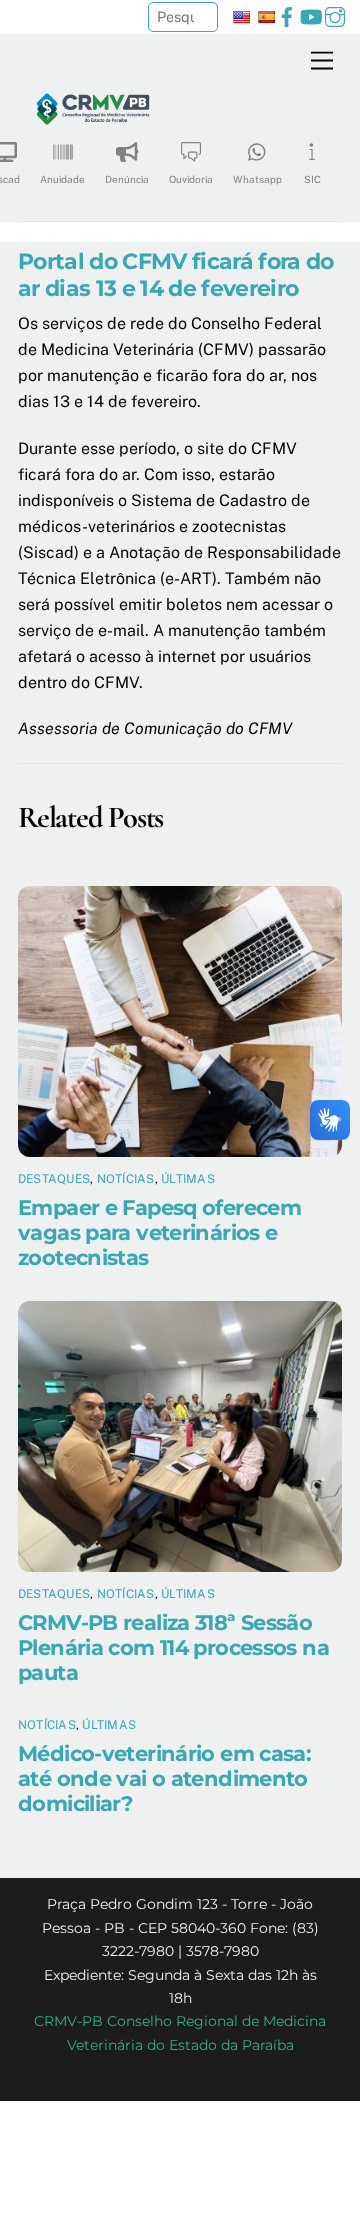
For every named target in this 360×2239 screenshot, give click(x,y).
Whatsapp (257, 179)
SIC (312, 179)
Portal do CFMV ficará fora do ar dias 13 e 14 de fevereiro (176, 274)
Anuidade (62, 179)
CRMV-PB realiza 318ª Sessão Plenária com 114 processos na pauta (173, 1647)
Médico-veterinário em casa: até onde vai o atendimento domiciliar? (164, 1778)
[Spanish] (266, 17)
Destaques (54, 1179)
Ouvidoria (191, 179)
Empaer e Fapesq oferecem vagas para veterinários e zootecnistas (159, 1232)
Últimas (188, 1179)
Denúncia (127, 179)
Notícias (126, 1179)
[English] (241, 17)
